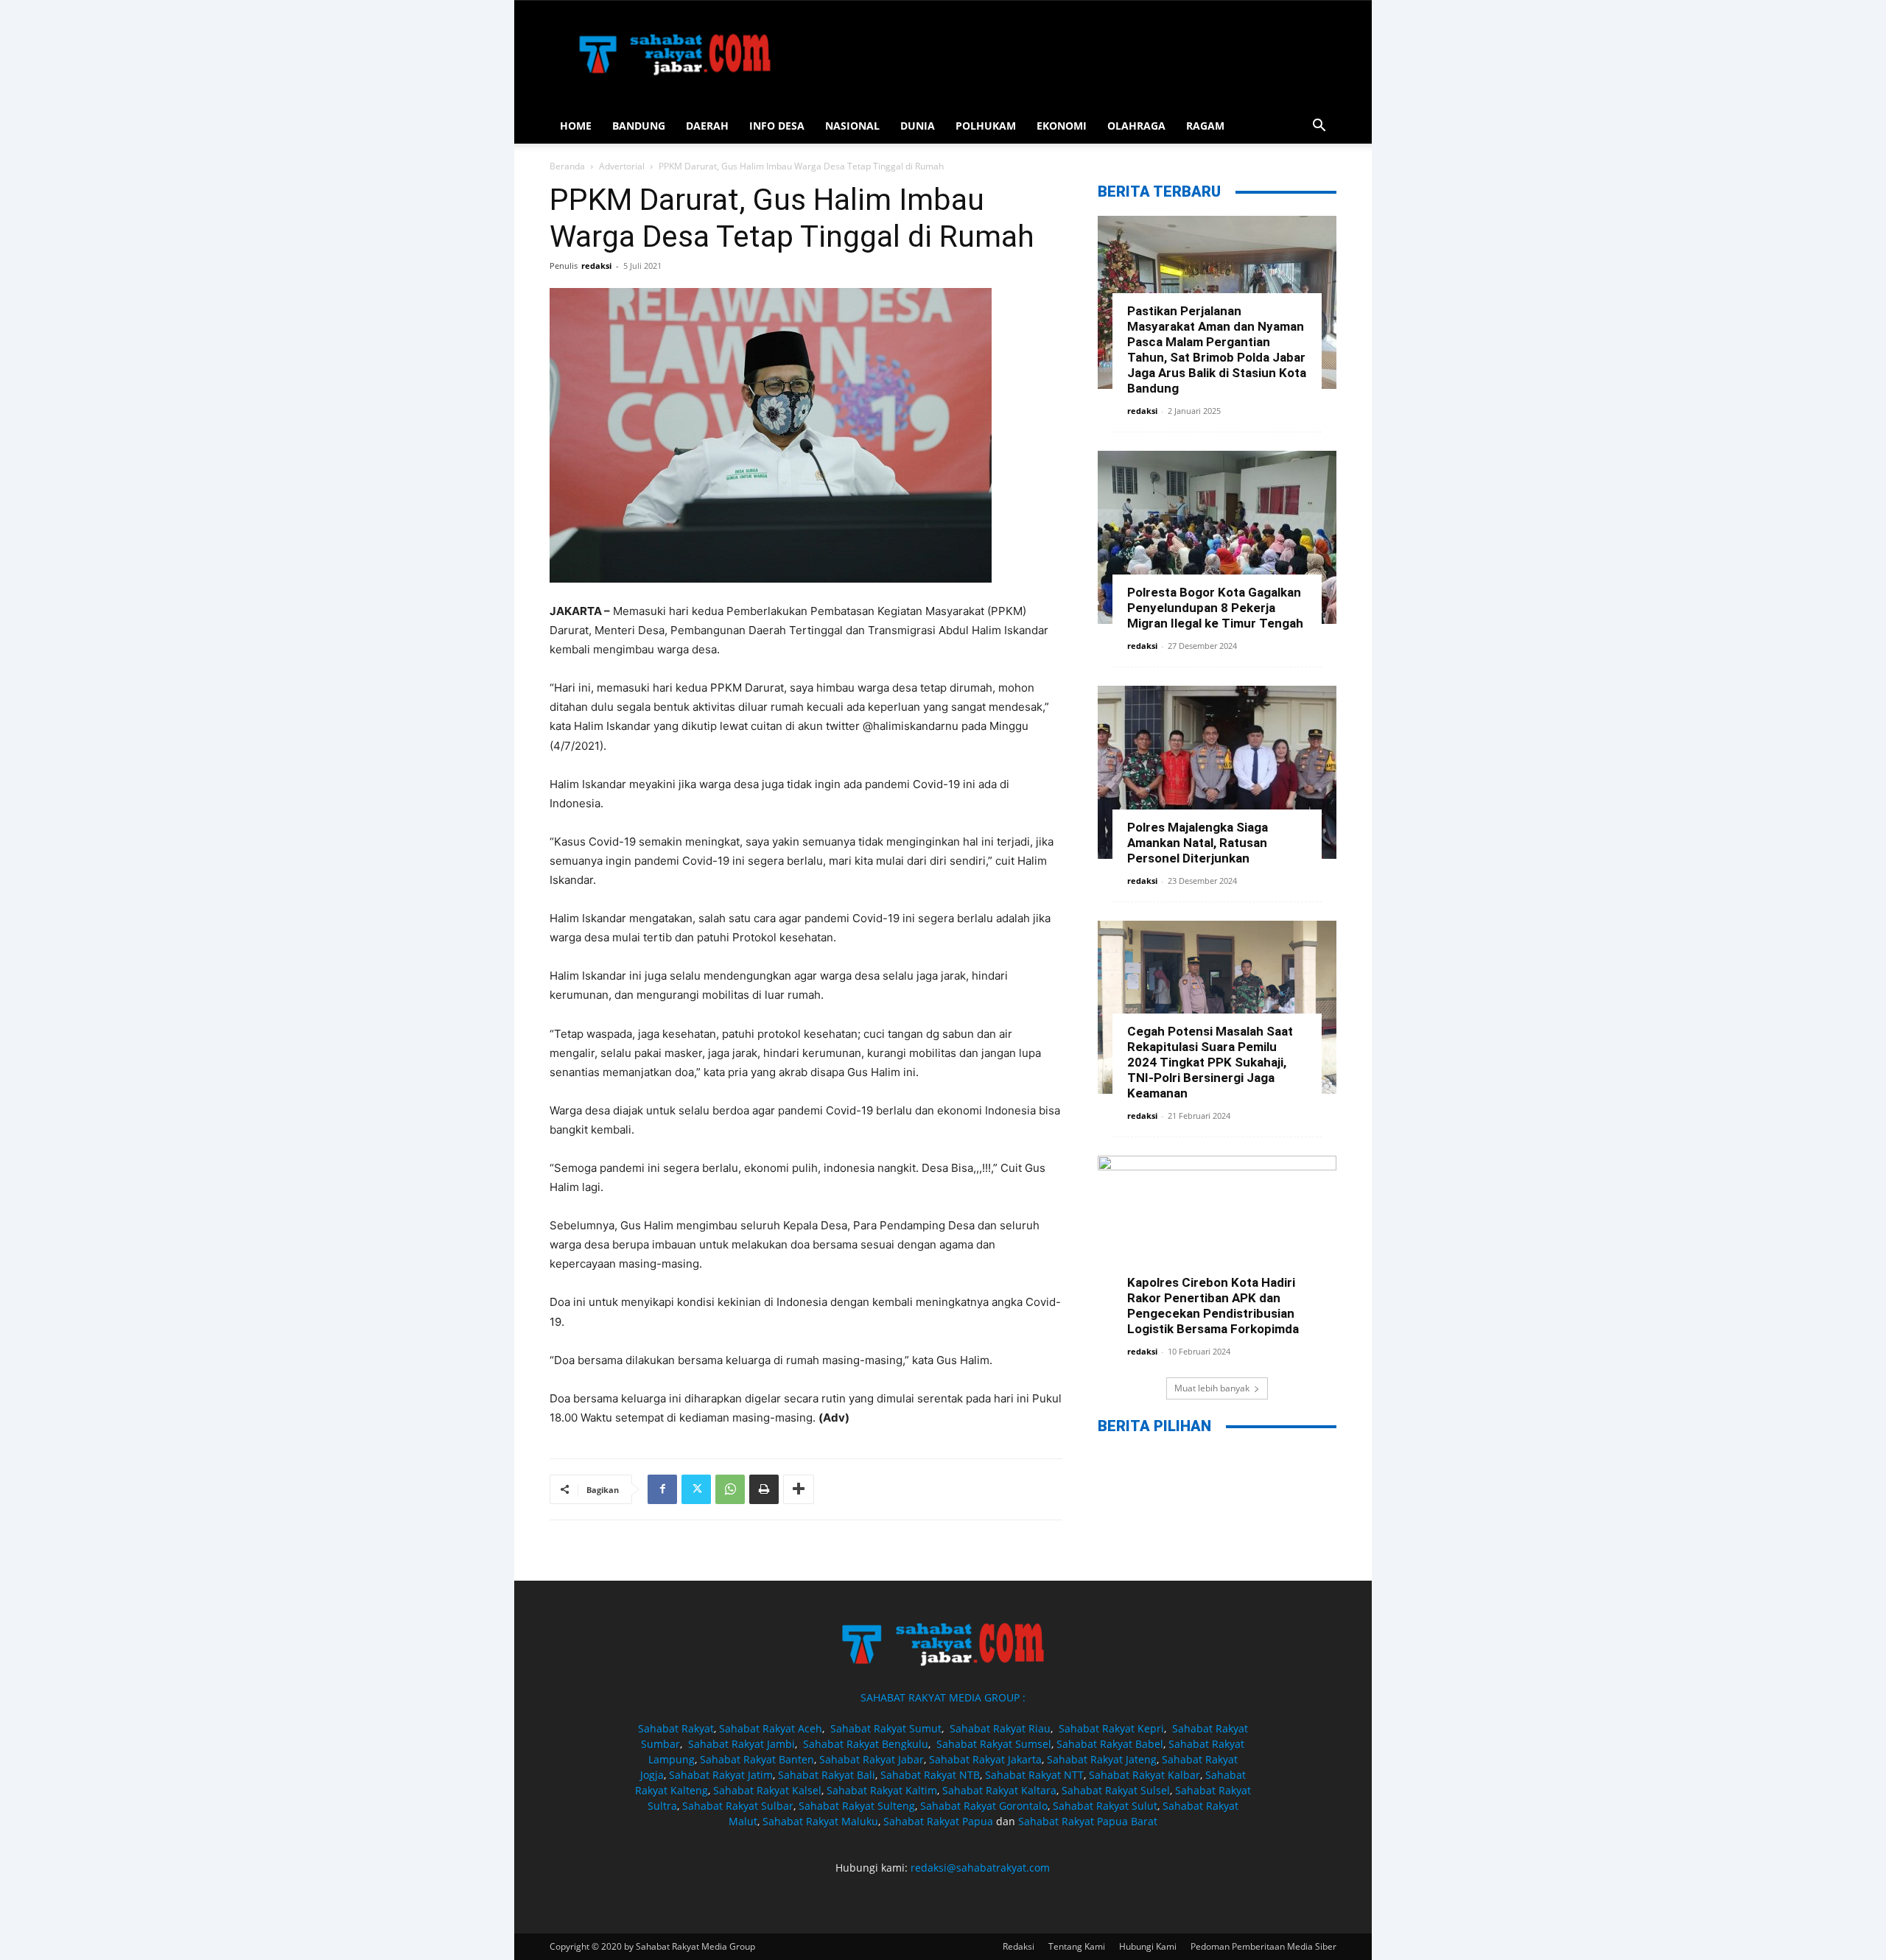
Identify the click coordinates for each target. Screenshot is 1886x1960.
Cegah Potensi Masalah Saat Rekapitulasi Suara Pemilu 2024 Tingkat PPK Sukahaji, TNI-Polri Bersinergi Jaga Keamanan (1210, 1062)
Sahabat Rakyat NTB (930, 1775)
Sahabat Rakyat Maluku (820, 1821)
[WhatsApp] (730, 1489)
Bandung (639, 126)
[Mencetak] (764, 1489)
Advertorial (622, 166)
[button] (1319, 127)
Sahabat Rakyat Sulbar (738, 1806)
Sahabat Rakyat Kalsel (767, 1790)
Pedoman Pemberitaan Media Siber (1263, 1946)
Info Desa (777, 126)
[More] (799, 1489)
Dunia (918, 126)
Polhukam (986, 126)
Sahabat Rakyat (676, 1728)
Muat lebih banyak (1212, 1388)
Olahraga (1136, 126)
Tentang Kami (1077, 1946)
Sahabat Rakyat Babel (1110, 1744)
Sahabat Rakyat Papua (938, 1821)
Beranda (567, 166)
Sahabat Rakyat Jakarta (985, 1759)
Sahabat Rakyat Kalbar (1144, 1775)
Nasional (852, 126)
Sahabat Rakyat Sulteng (857, 1806)
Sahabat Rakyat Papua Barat (1088, 1821)
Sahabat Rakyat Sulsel (1116, 1790)
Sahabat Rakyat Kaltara (999, 1790)
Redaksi (1019, 1946)
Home (576, 126)
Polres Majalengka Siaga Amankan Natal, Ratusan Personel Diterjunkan (1198, 843)
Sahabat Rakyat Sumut (886, 1728)
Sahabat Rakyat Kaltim (882, 1790)
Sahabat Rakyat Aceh (771, 1728)
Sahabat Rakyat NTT (1034, 1775)
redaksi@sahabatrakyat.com (980, 1868)
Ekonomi (1062, 126)
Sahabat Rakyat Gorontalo (984, 1806)
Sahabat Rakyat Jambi (742, 1744)
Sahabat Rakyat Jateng (1102, 1759)
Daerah (707, 126)
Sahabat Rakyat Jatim (721, 1775)
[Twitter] (696, 1489)
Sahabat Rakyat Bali (827, 1775)
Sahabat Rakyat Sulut (1105, 1806)
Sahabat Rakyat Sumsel (994, 1744)
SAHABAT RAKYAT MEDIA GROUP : (943, 1697)
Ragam (1205, 126)
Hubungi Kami (1148, 1946)
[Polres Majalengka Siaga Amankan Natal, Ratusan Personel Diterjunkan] (1217, 772)
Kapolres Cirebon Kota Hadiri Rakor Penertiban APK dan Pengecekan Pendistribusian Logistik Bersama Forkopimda (1213, 1306)
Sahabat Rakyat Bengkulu (866, 1744)
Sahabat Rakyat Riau (1000, 1728)
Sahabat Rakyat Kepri (1111, 1728)
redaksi (596, 266)
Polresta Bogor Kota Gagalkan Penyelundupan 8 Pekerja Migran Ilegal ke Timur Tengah (1215, 608)
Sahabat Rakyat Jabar (872, 1759)
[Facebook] (662, 1489)
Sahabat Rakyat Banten (757, 1759)
